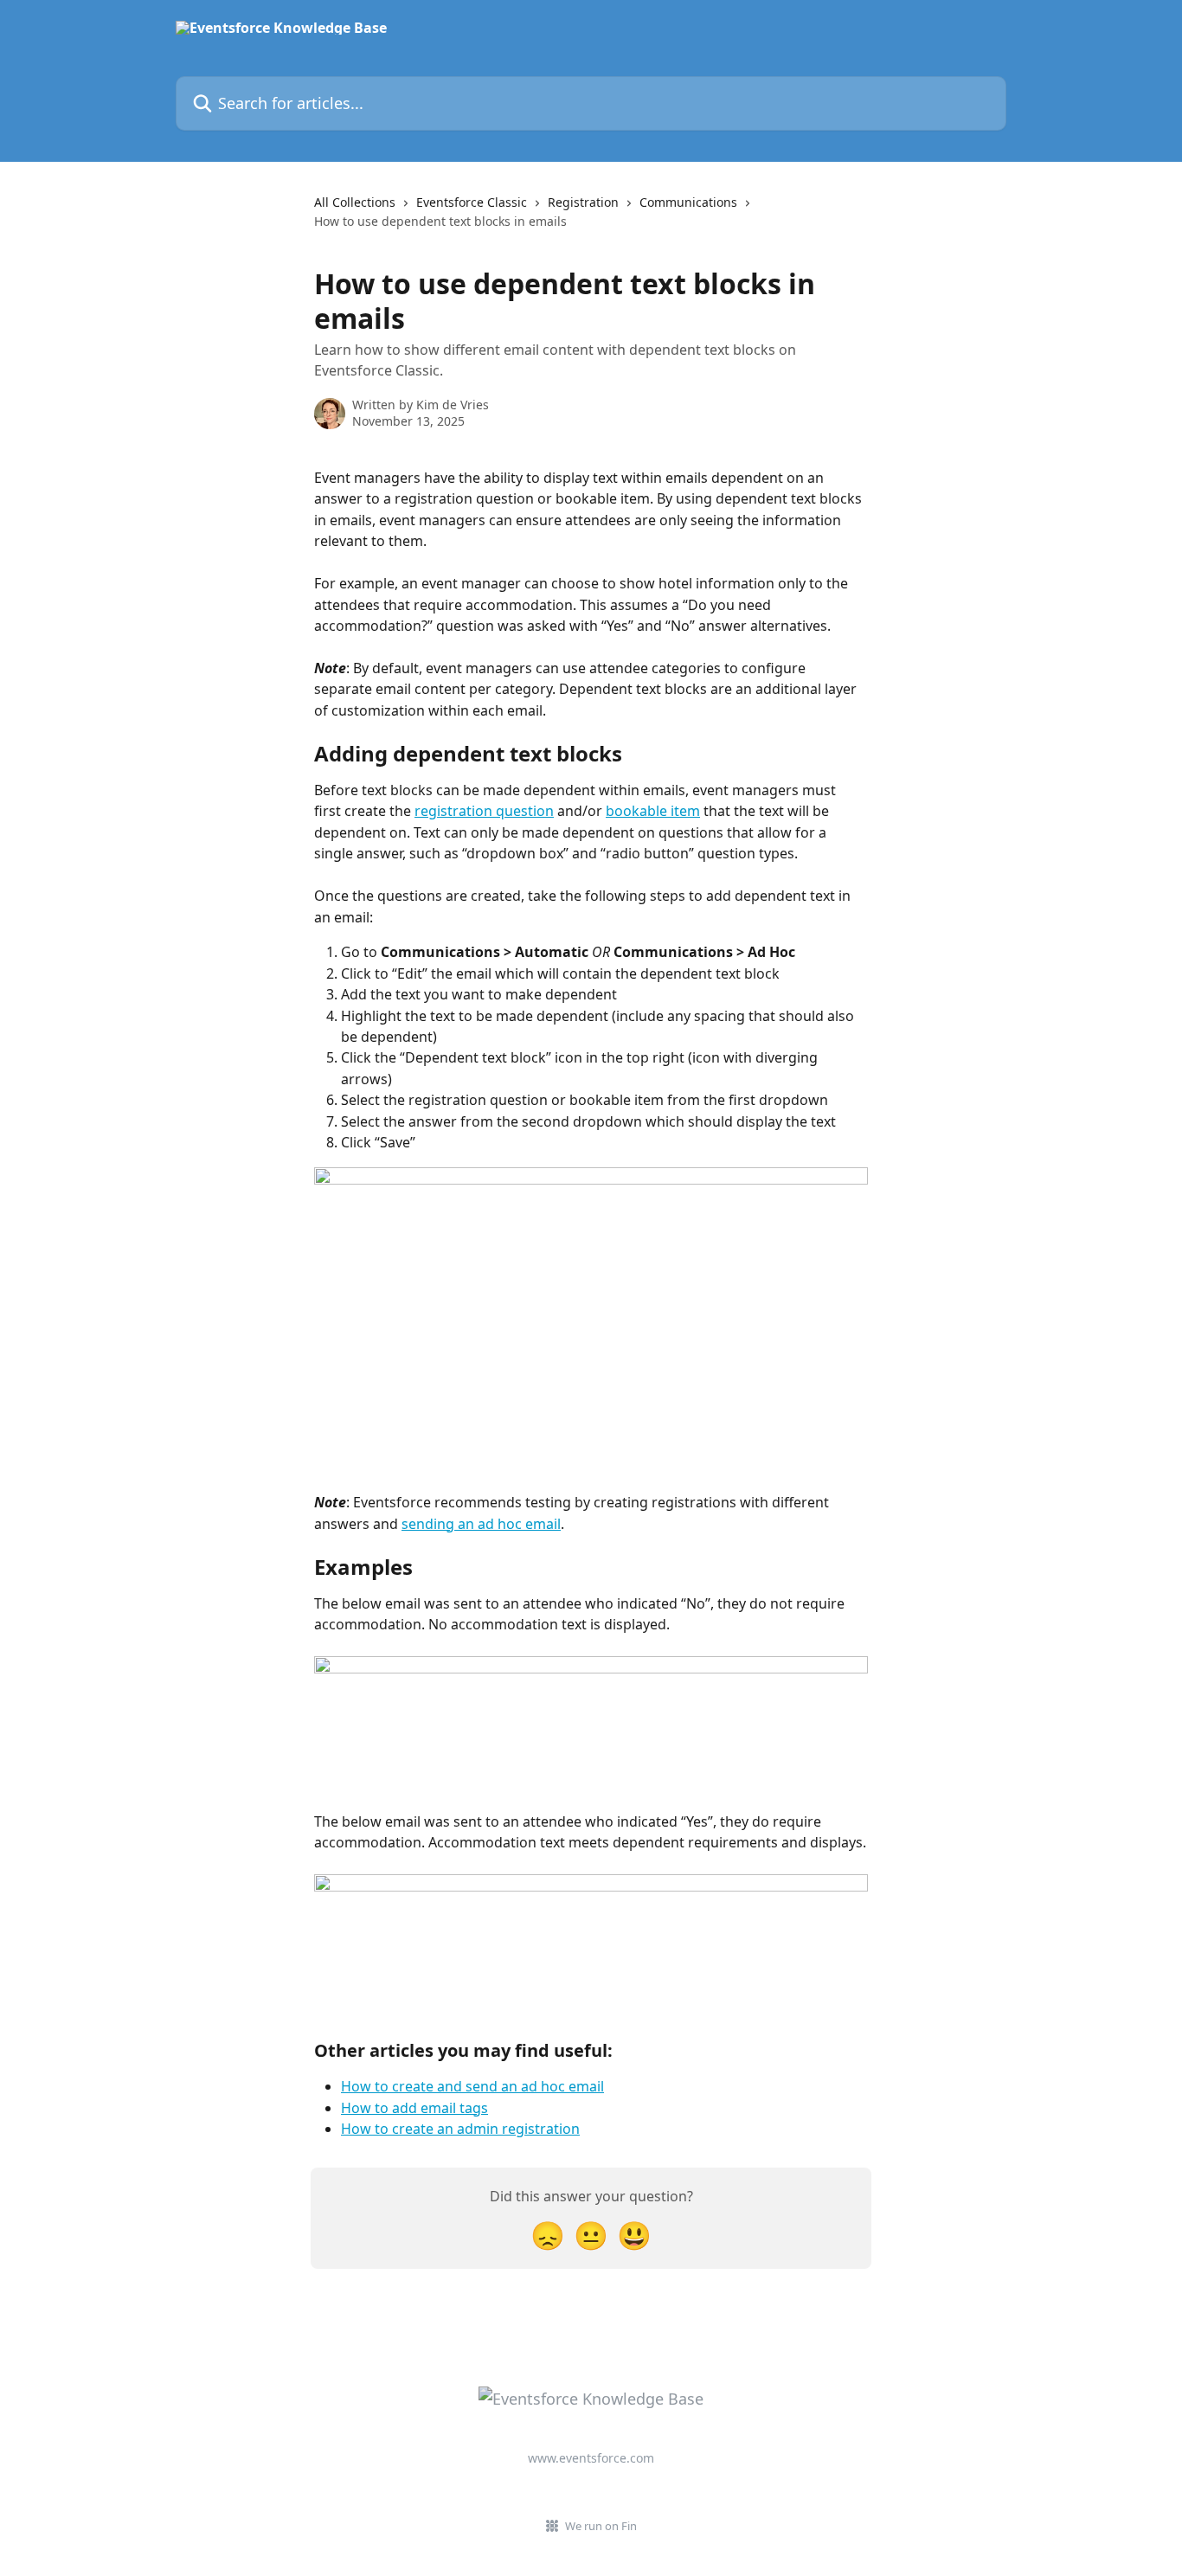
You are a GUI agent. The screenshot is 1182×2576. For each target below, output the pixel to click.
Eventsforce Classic (472, 202)
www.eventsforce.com (591, 2458)
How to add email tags (414, 2108)
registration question (484, 811)
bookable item (653, 811)
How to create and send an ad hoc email (472, 2086)
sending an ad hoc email (481, 1524)
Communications (688, 202)
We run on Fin (601, 2526)
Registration (583, 202)
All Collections (355, 202)
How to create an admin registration (460, 2129)
